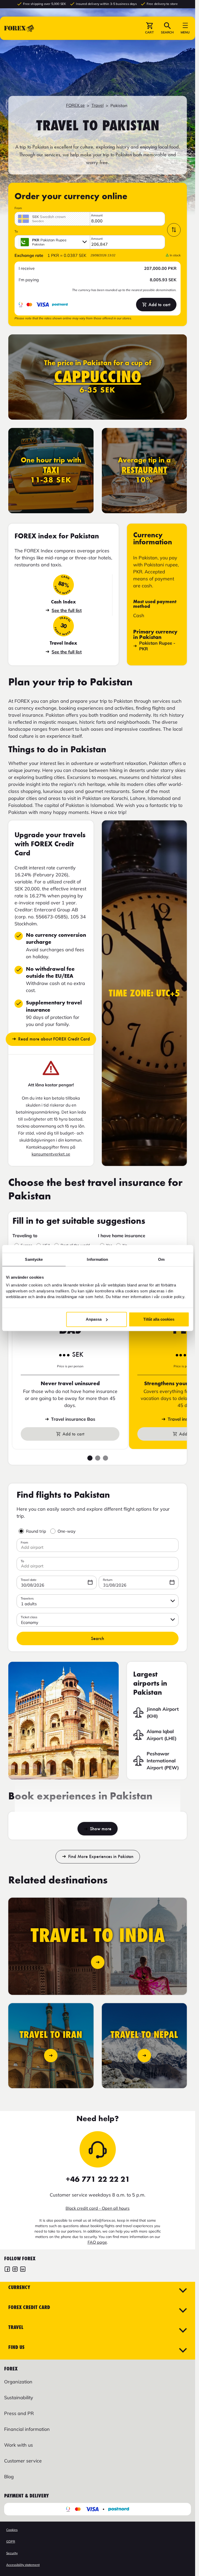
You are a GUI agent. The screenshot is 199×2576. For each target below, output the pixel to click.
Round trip (36, 1531)
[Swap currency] (174, 230)
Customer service (23, 2461)
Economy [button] (30, 1622)
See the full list (67, 610)
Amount (97, 215)
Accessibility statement (23, 2565)
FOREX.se (75, 105)
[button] (149, 28)
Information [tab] (97, 1259)
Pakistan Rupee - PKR (157, 646)
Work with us (19, 2445)
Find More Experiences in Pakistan (101, 1856)
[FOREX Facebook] (7, 2270)
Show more (101, 1829)
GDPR (11, 2541)
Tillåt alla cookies (159, 1319)
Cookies (12, 2530)
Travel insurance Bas (73, 1419)
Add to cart (159, 305)
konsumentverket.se (51, 1154)
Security (12, 2553)
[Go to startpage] (19, 28)
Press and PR (19, 2413)
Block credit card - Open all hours (98, 2208)
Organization (18, 2382)
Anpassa (94, 1319)
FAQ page (97, 2242)
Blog (9, 2477)
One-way (67, 1531)
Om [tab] (161, 1259)
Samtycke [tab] (34, 1259)
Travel (98, 105)
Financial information (27, 2429)
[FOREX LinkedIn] (23, 2270)
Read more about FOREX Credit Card (54, 1039)
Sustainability (19, 2398)
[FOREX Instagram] (15, 2270)
